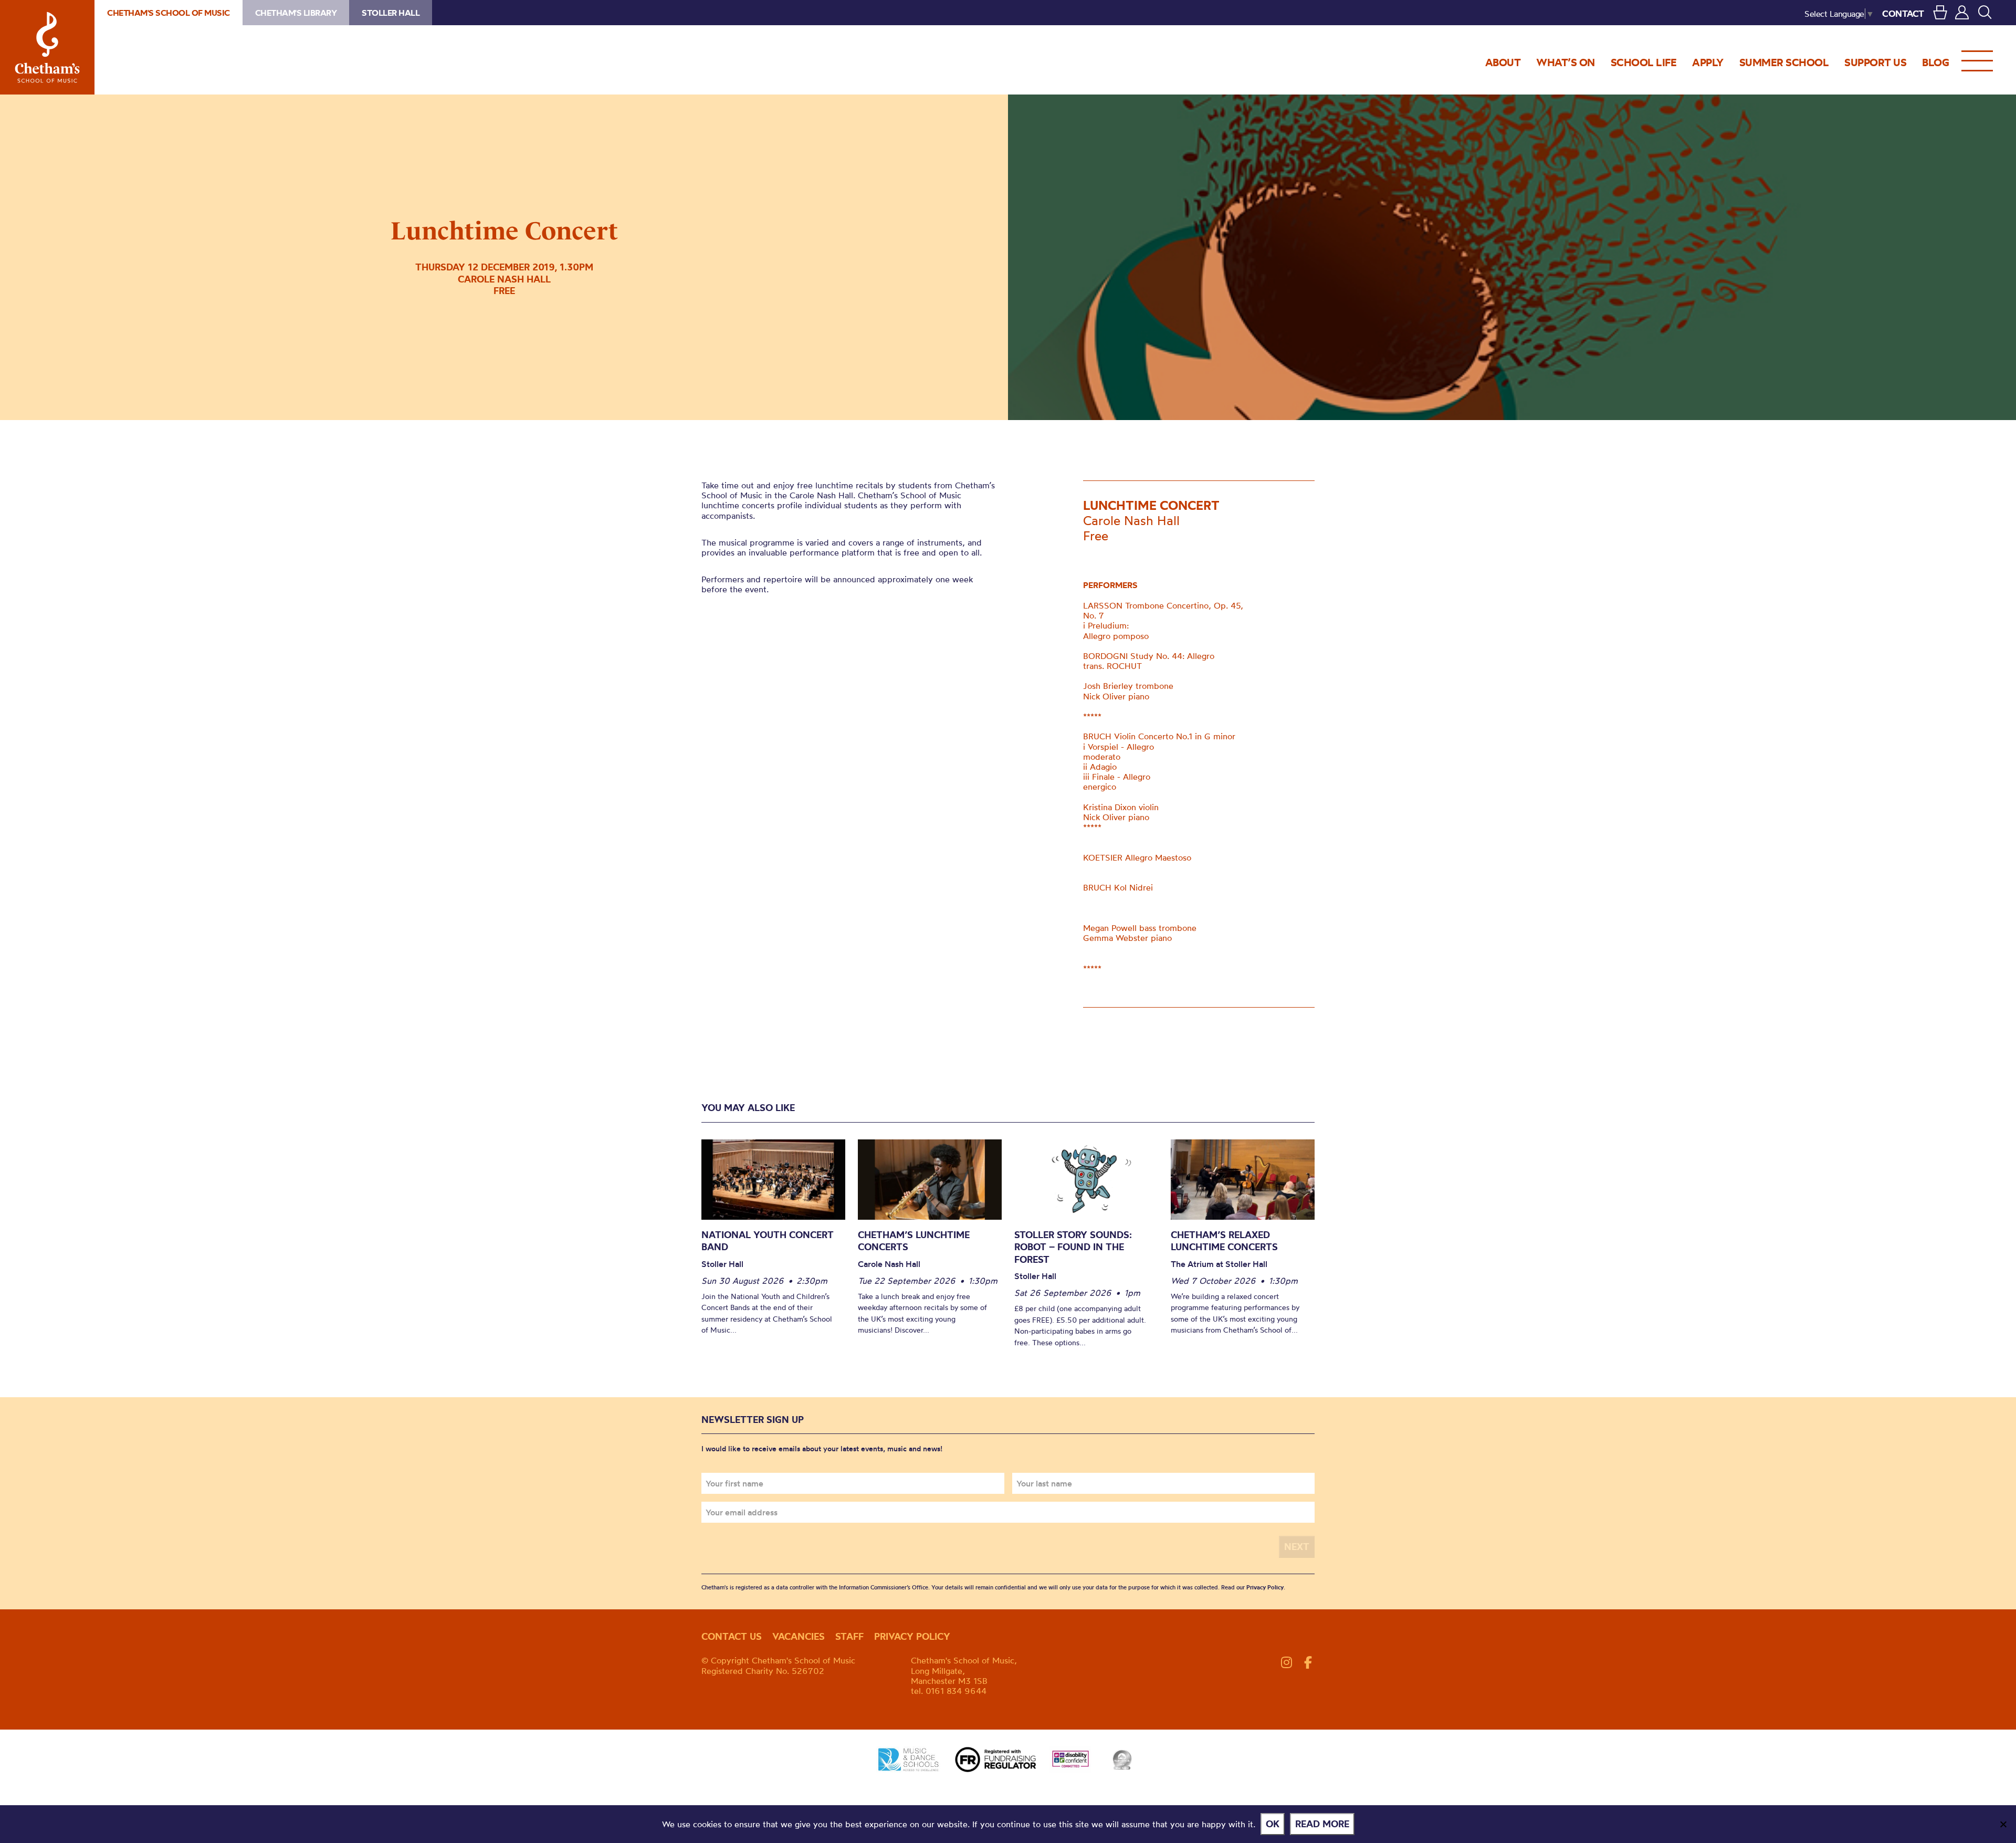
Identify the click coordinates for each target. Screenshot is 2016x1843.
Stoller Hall (391, 13)
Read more (1322, 1824)
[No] (2003, 1824)
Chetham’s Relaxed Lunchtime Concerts (1224, 1241)
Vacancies (799, 1636)
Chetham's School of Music (47, 47)
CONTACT (1903, 13)
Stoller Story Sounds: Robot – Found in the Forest (1073, 1247)
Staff (849, 1636)
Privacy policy (912, 1636)
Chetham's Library (296, 13)
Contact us (732, 1636)
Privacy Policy (1265, 1587)
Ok (1273, 1824)
